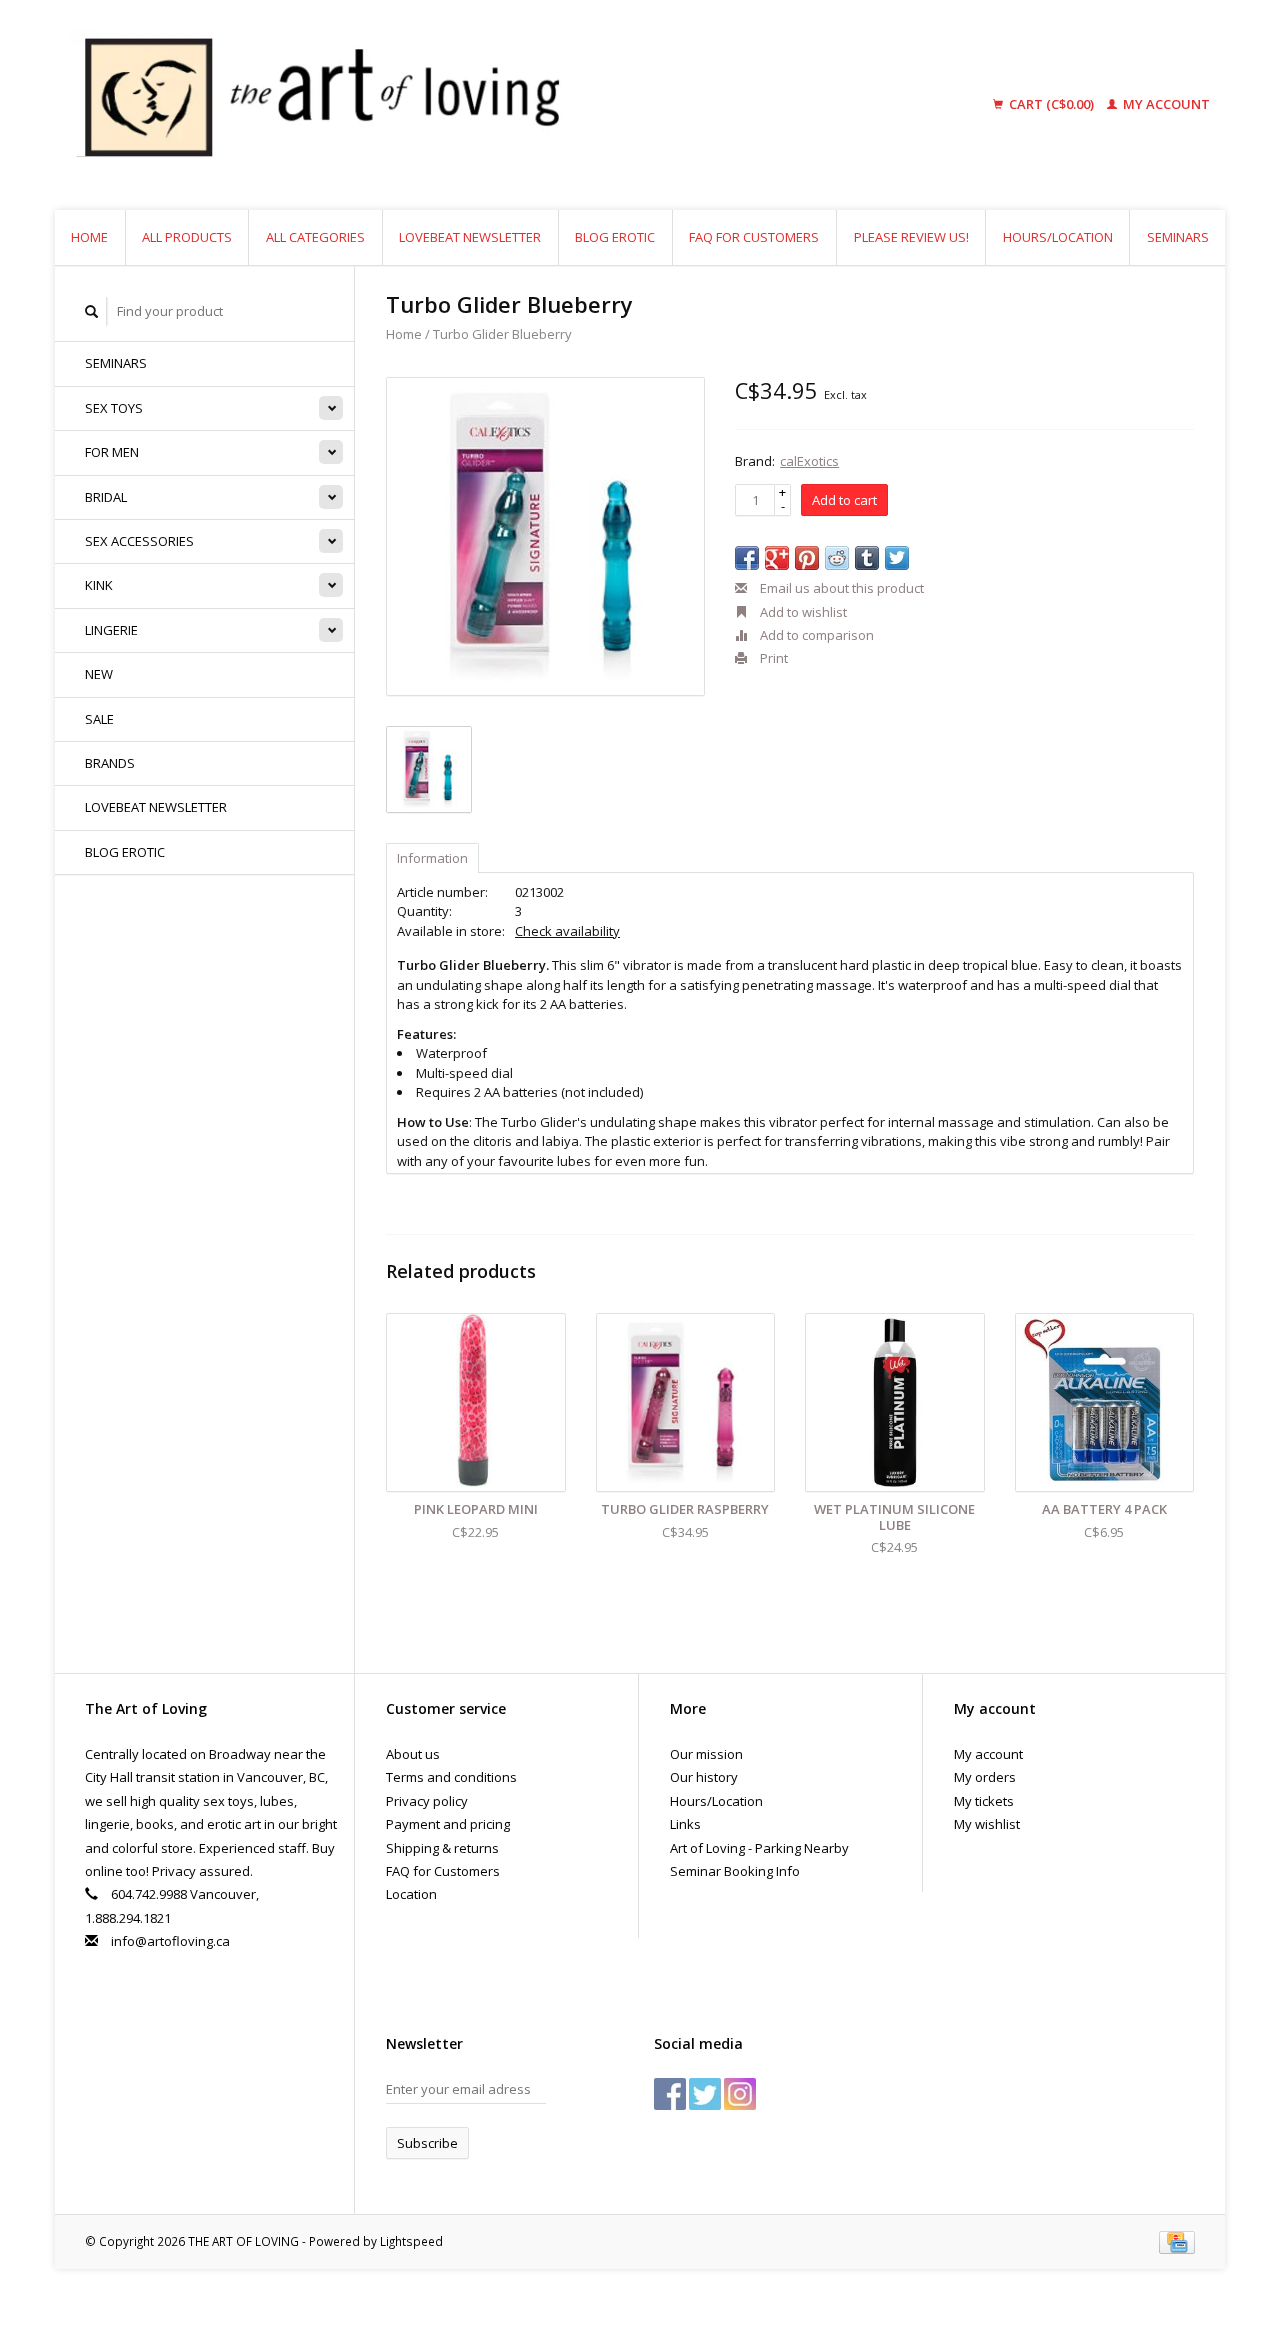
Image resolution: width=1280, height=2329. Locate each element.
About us (413, 1754)
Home (89, 237)
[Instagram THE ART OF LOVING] (740, 2094)
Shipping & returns (442, 1848)
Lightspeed (411, 2241)
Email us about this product (840, 588)
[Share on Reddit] (837, 558)
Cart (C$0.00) (1051, 104)
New (99, 674)
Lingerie (111, 630)
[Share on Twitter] (897, 558)
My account (1165, 104)
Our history (704, 1777)
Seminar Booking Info (735, 1871)
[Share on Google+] (777, 558)
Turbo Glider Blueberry (502, 334)
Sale (99, 719)
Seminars (1178, 237)
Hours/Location (1058, 237)
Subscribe (427, 2143)
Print (772, 658)
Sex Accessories (139, 541)
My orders (985, 1777)
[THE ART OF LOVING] (474, 105)
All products (187, 237)
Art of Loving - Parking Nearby (759, 1848)
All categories (315, 237)
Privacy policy (427, 1801)
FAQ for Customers (754, 237)
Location (411, 1894)
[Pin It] (807, 558)
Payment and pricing (448, 1824)
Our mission (706, 1754)
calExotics (809, 461)
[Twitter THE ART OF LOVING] (705, 2094)
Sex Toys (114, 408)
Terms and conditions (451, 1777)
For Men (112, 452)
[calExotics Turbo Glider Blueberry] (545, 536)
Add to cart (844, 500)
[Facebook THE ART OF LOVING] (670, 2094)
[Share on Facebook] (747, 558)
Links (685, 1824)
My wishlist (987, 1824)
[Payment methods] (1177, 2241)
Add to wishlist (802, 612)
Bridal (106, 497)
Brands (110, 763)
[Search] (92, 311)
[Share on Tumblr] (867, 558)
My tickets (984, 1801)
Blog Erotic (615, 237)
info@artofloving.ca (170, 1941)
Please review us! (911, 237)
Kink (99, 585)
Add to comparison (815, 635)
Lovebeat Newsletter (470, 237)
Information (432, 858)
